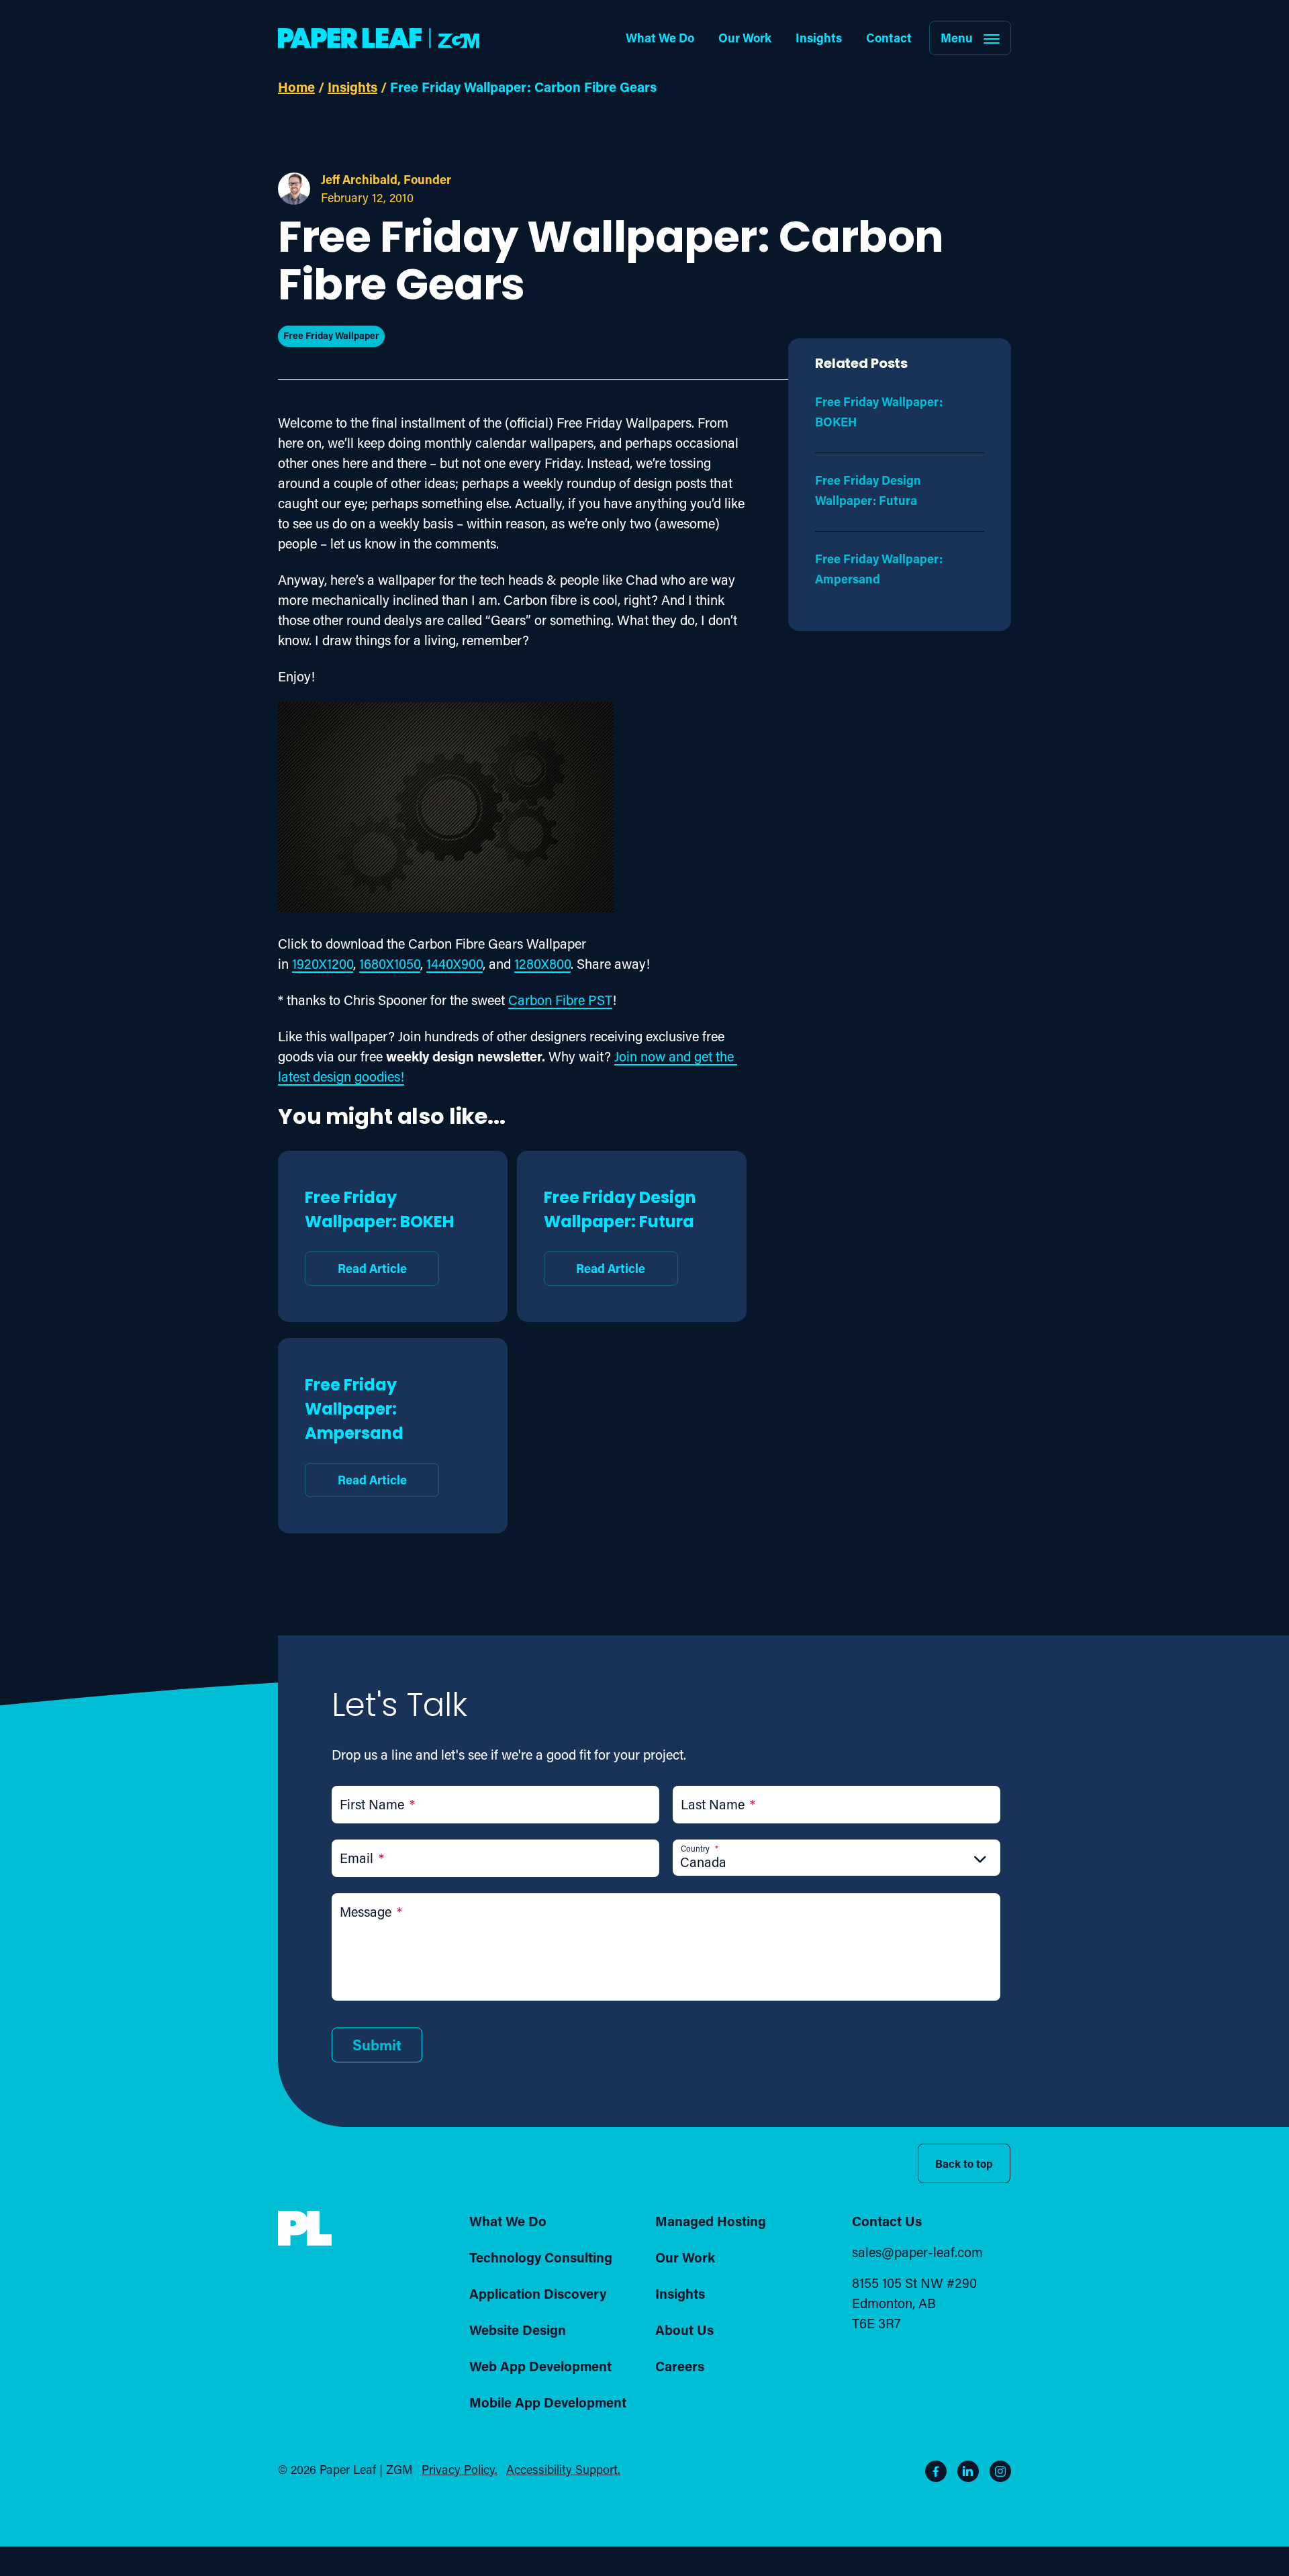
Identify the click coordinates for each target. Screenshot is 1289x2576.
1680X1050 (390, 963)
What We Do (660, 38)
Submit (377, 2045)
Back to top (964, 2163)
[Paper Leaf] (305, 2241)
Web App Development (540, 2366)
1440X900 (455, 963)
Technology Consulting (541, 2257)
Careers (680, 2366)
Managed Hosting (711, 2221)
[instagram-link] (1000, 2471)
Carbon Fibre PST (560, 1000)
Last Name (718, 1804)
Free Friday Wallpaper (331, 335)
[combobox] (837, 1862)
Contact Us (887, 2221)
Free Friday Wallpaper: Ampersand (356, 1430)
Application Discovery (538, 2293)
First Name (377, 1804)
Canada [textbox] (703, 1862)
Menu (957, 38)
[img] (305, 2229)
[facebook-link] (936, 2471)
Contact (889, 38)
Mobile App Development (548, 2402)
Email (362, 1858)
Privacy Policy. (460, 2469)
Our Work (745, 38)
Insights (819, 38)
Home (296, 87)
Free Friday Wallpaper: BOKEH (379, 1231)
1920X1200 (323, 963)
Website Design (518, 2330)
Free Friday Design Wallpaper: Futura (620, 1231)
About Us (684, 2330)
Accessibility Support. (563, 2469)
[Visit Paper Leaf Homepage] (379, 38)
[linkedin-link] (968, 2471)
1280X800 (542, 963)
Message (371, 1911)
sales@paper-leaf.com (917, 2252)
